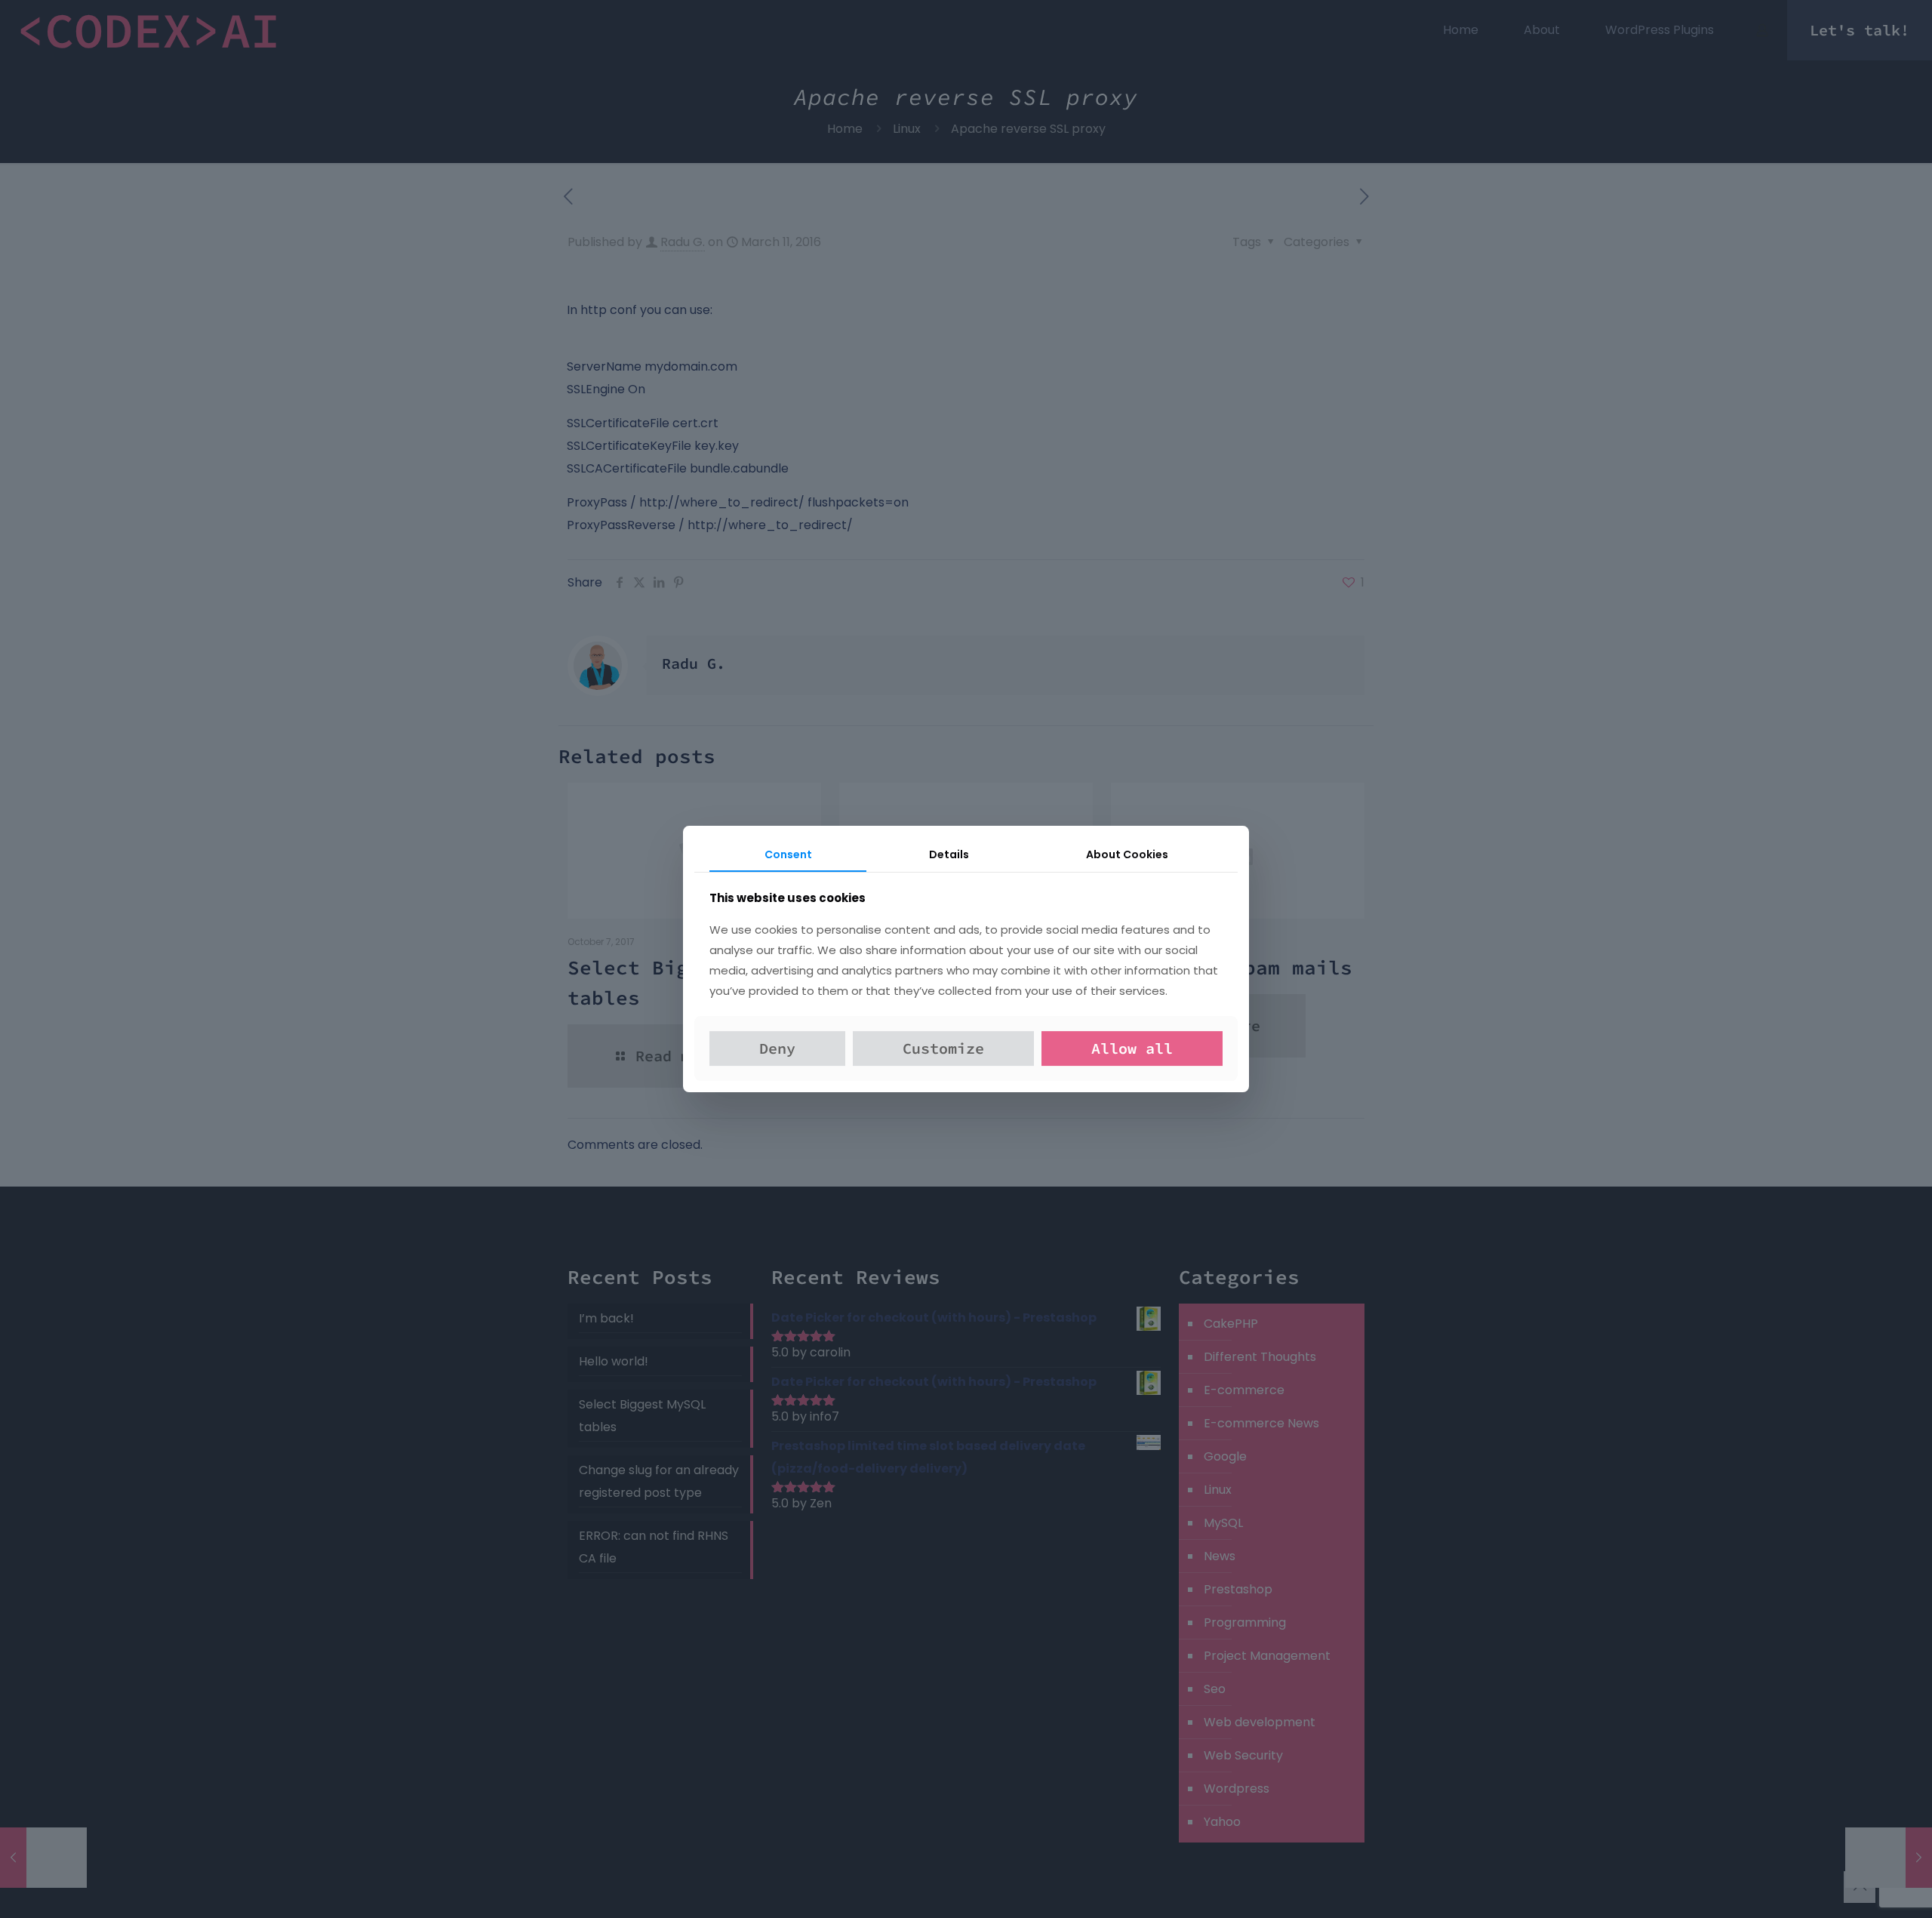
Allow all (1132, 1048)
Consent (788, 854)
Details (949, 854)
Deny (777, 1048)
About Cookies (1127, 854)
